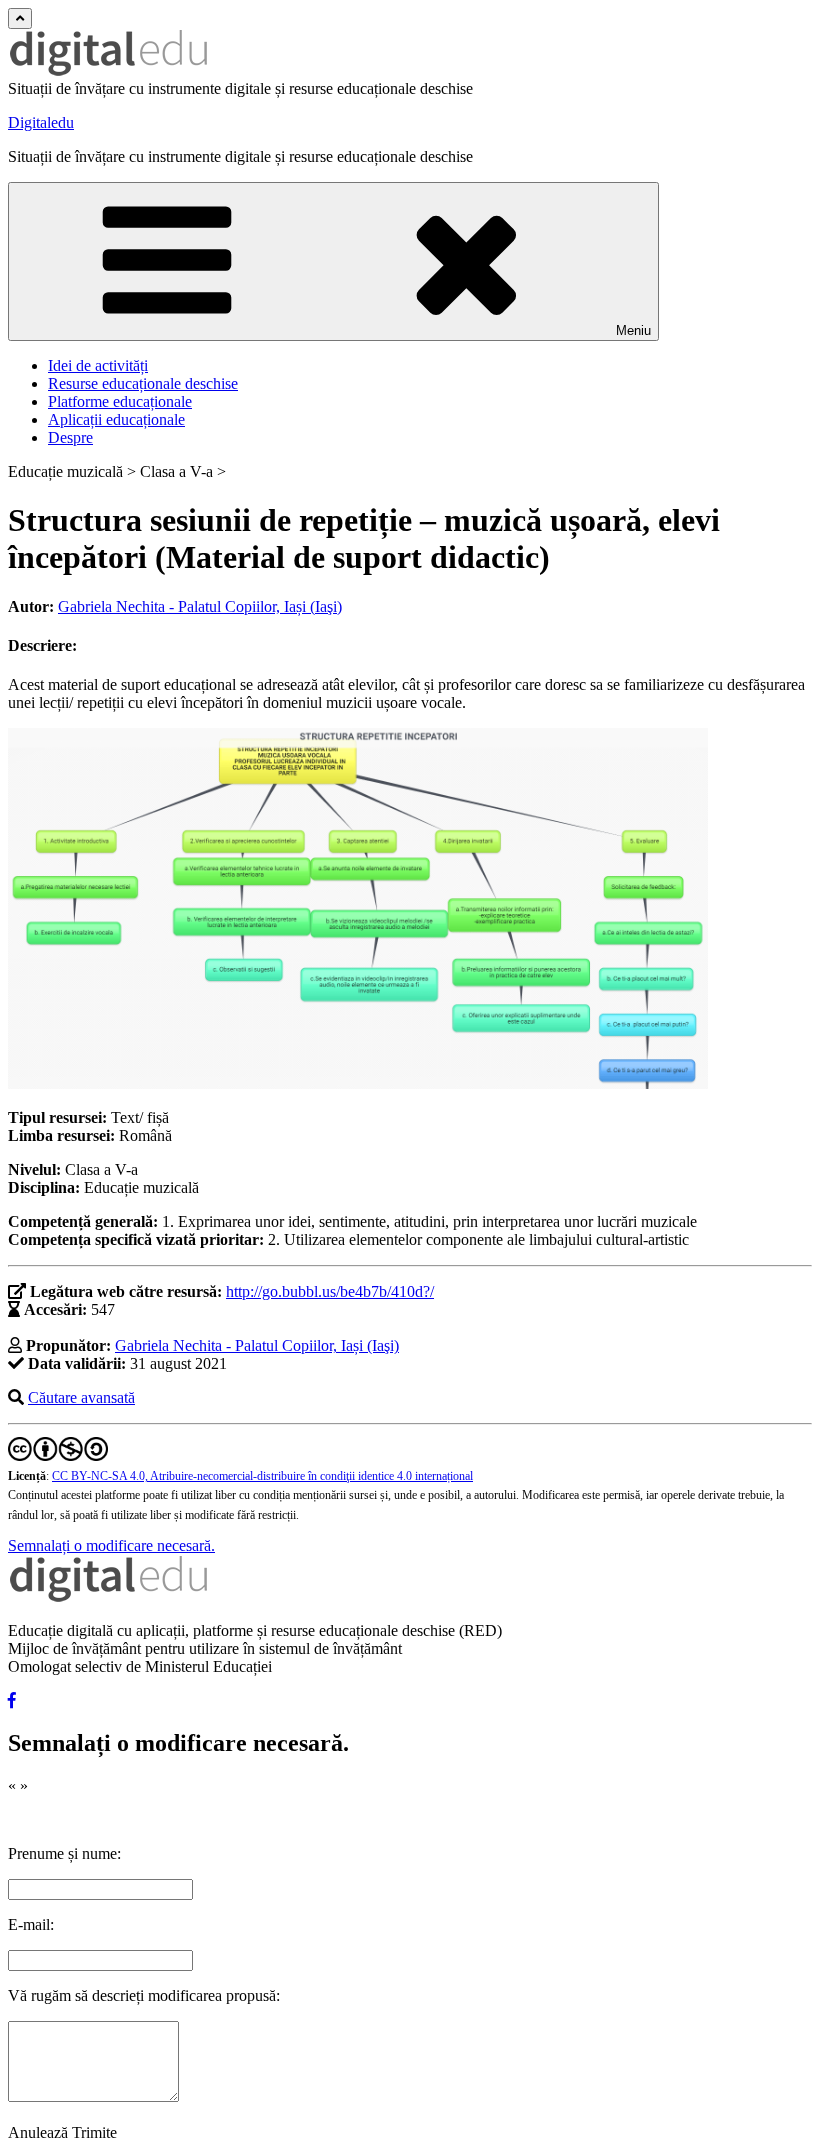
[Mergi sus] (20, 18)
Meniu (633, 330)
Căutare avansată (81, 1397)
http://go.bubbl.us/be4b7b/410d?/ (330, 1291)
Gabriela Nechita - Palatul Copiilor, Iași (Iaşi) (200, 606)
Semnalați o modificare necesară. (111, 1545)
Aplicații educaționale (116, 419)
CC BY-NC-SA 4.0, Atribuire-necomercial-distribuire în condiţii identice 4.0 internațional (262, 1476)
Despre (70, 437)
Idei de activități (98, 365)
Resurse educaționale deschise (143, 383)
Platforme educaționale (120, 401)
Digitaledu (41, 122)
